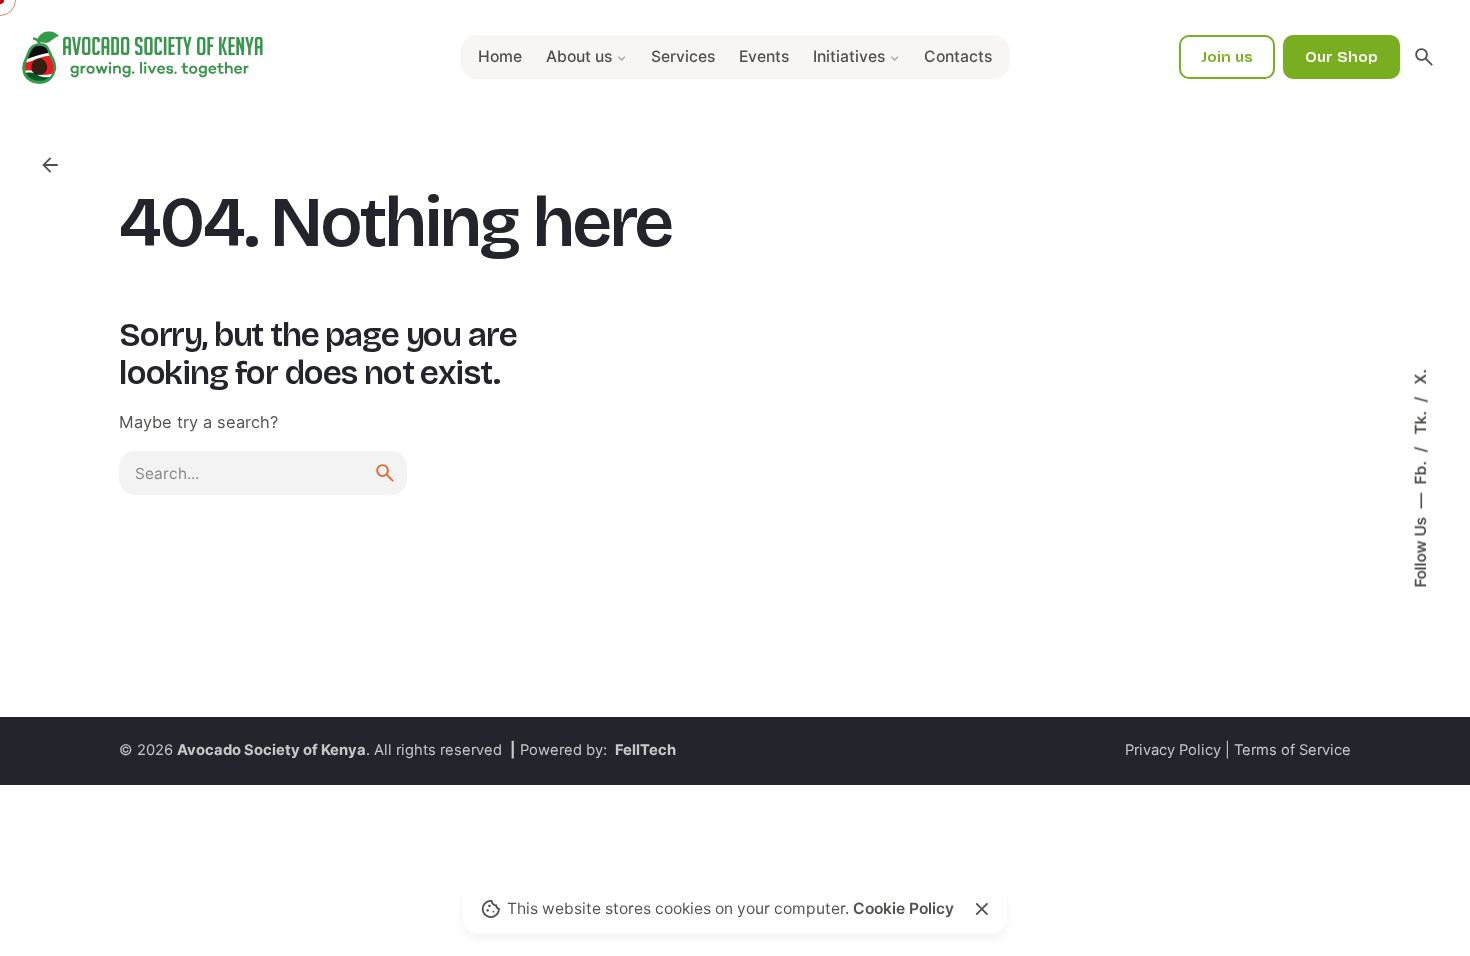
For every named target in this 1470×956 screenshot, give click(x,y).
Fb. (1420, 471)
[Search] (1424, 57)
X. (1420, 377)
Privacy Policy (1173, 750)
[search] (385, 473)
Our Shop (1341, 57)
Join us (1227, 57)
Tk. (1420, 421)
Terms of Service (1292, 750)
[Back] (50, 165)
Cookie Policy (903, 908)
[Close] (982, 909)
